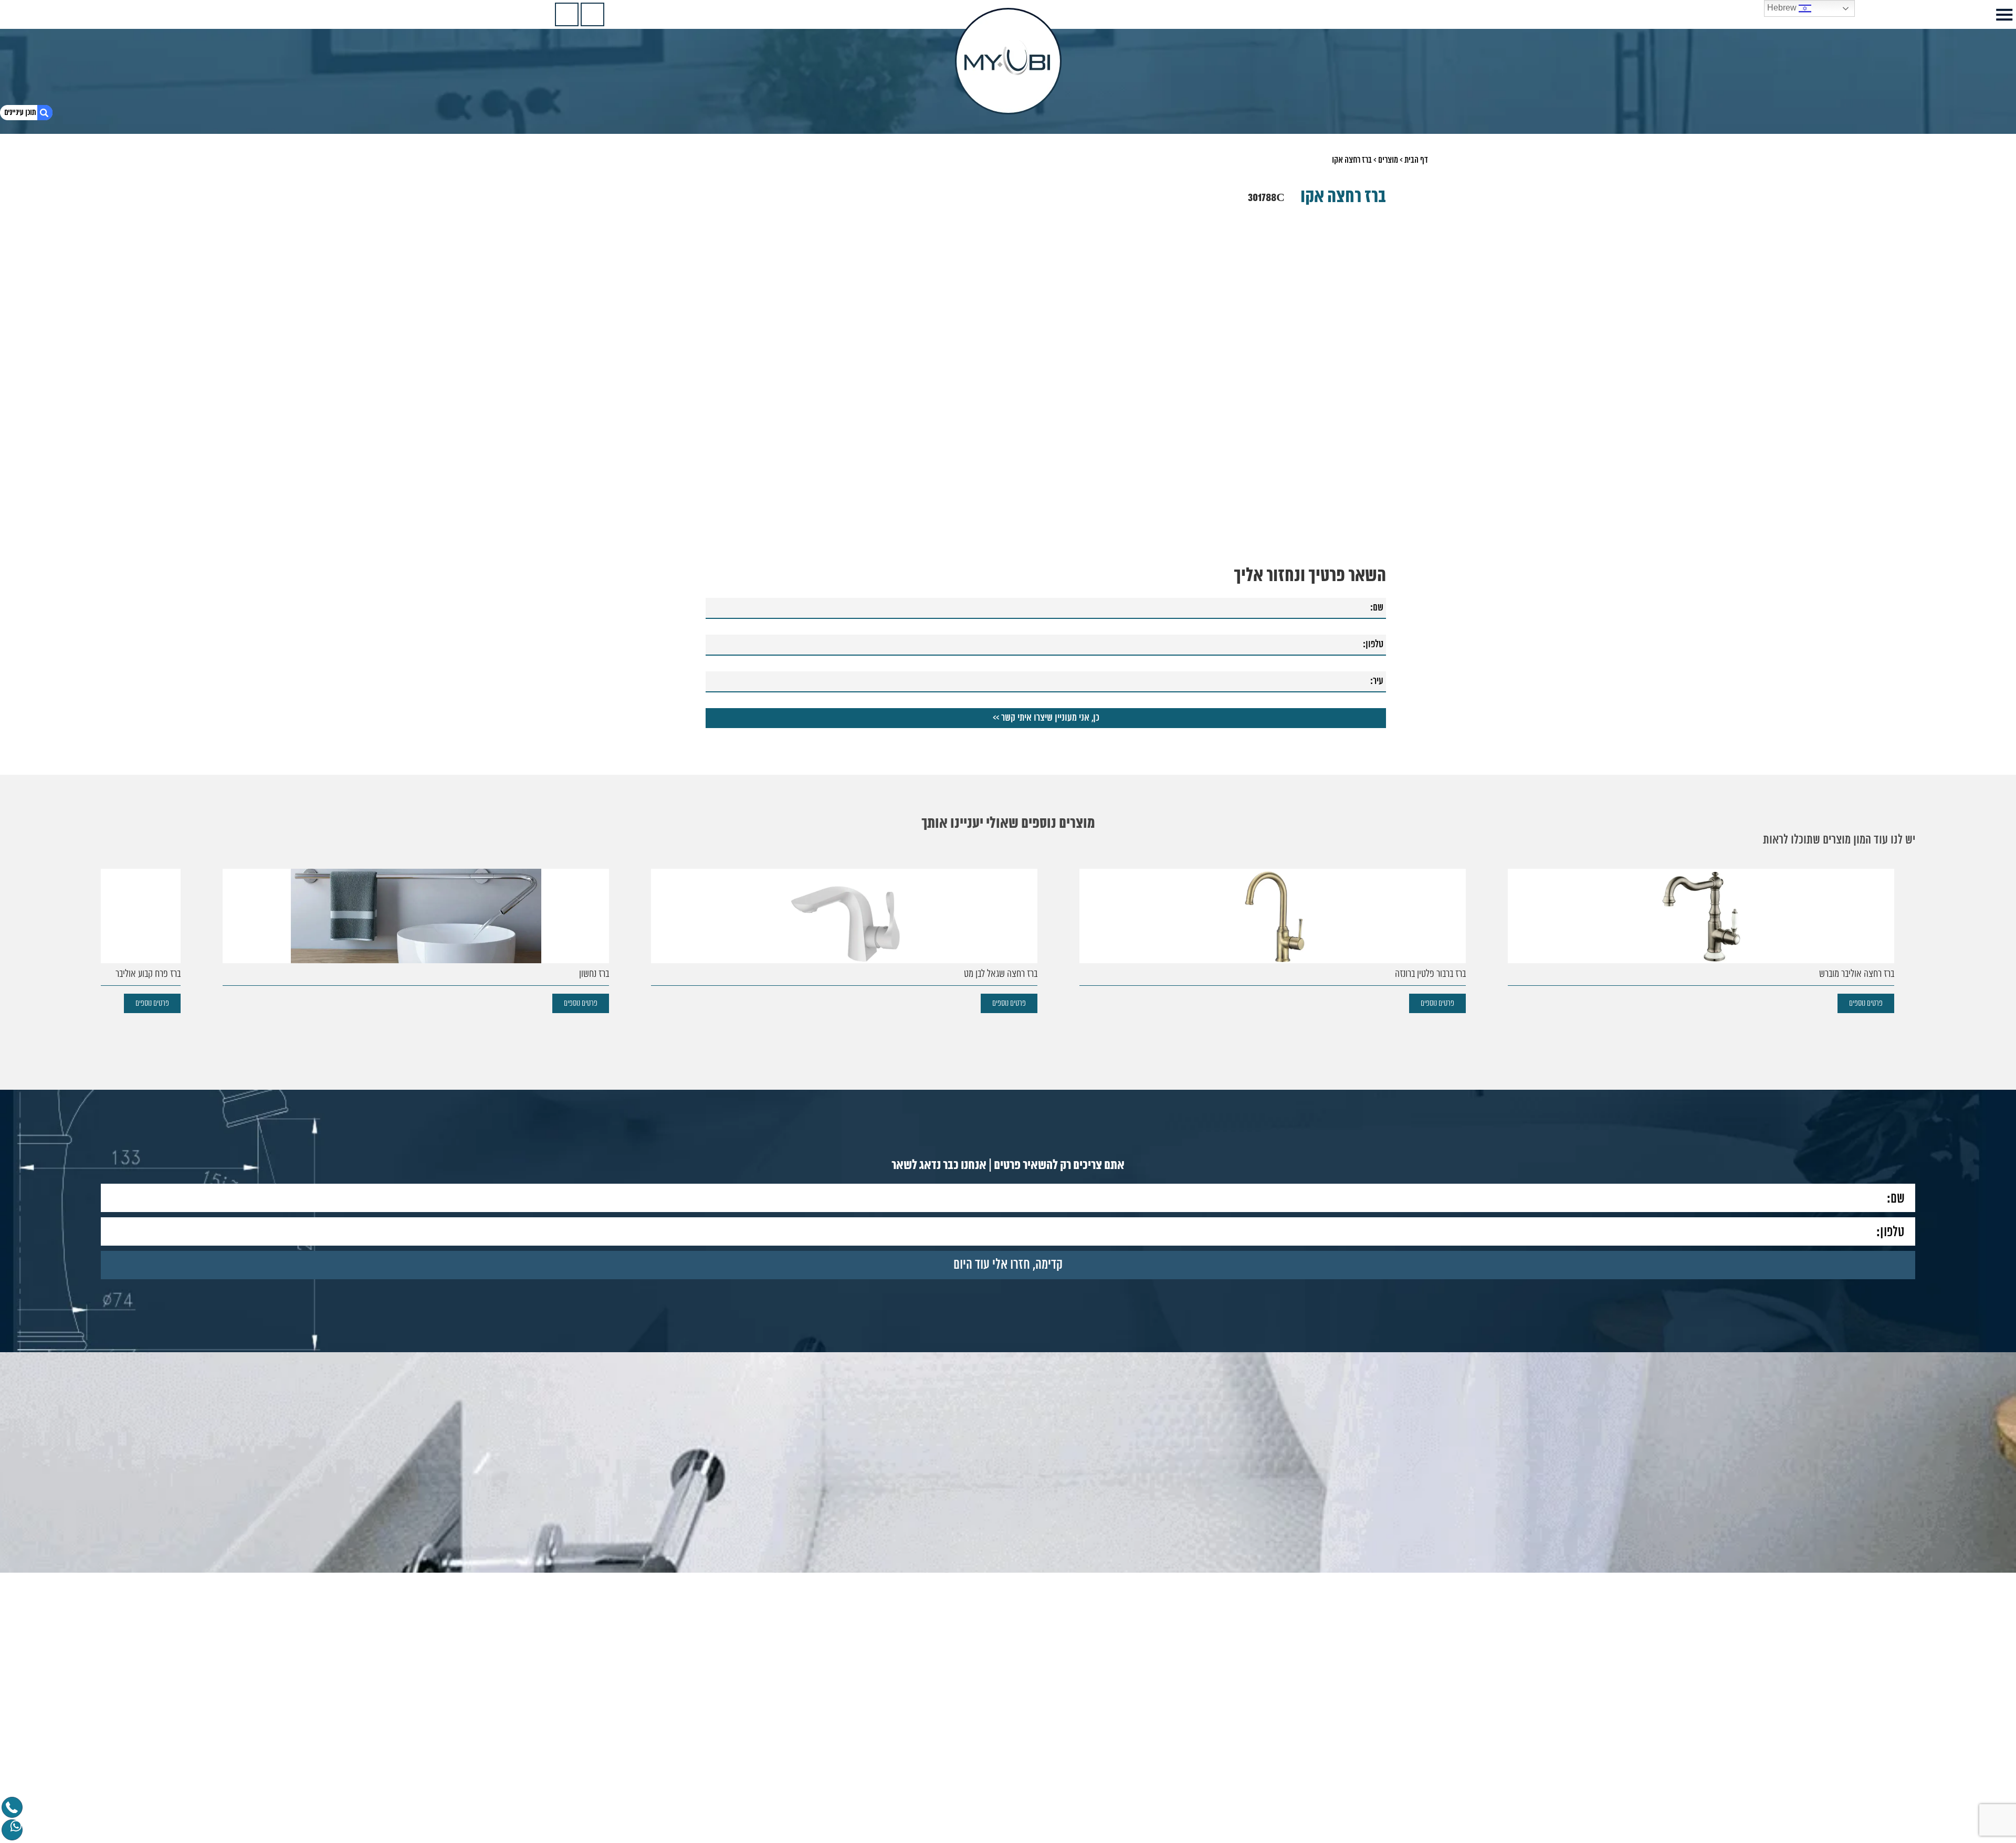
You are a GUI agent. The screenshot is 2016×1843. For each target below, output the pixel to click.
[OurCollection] (592, 14)
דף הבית (1416, 160)
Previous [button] (1379, 309)
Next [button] (637, 309)
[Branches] (567, 14)
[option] (1008, 329)
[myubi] (1008, 61)
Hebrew (1783, 8)
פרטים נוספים (1866, 1003)
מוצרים (1388, 160)
